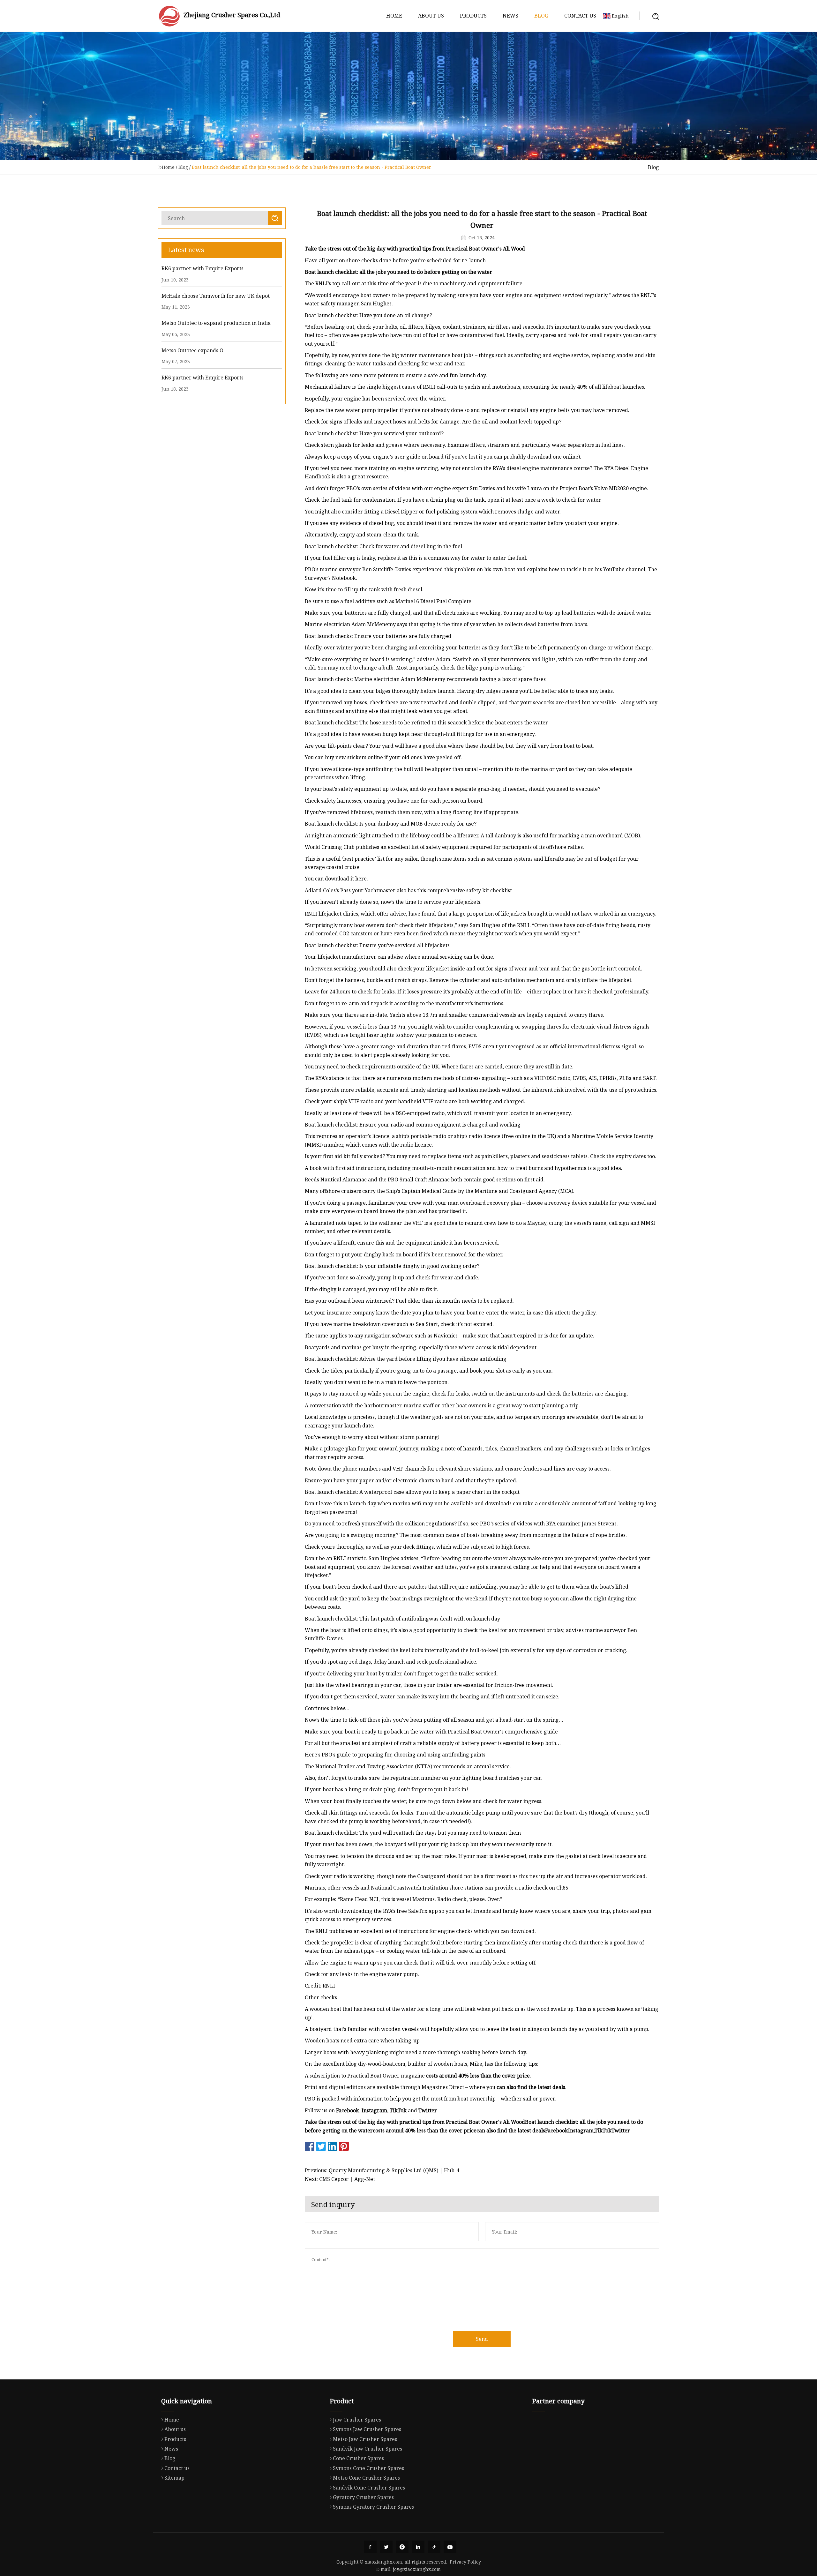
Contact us (580, 16)
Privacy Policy (465, 2562)
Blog (541, 16)
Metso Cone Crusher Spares (366, 2478)
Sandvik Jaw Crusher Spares (367, 2449)
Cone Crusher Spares (358, 2458)
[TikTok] (434, 2547)
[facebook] (370, 2547)
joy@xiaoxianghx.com (417, 2569)
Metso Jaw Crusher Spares (365, 2439)
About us (431, 16)
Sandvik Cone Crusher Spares (369, 2488)
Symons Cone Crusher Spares (368, 2468)
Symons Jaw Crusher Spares (367, 2429)
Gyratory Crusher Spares (363, 2497)
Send (482, 2339)
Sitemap (174, 2478)
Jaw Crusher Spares (357, 2420)
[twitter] (386, 2547)
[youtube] (450, 2547)
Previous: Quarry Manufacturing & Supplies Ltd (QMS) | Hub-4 (382, 2170)
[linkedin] (418, 2547)
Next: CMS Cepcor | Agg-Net (340, 2179)
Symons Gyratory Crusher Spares (373, 2507)
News (510, 16)
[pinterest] (402, 2547)
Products (473, 16)
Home (394, 16)
